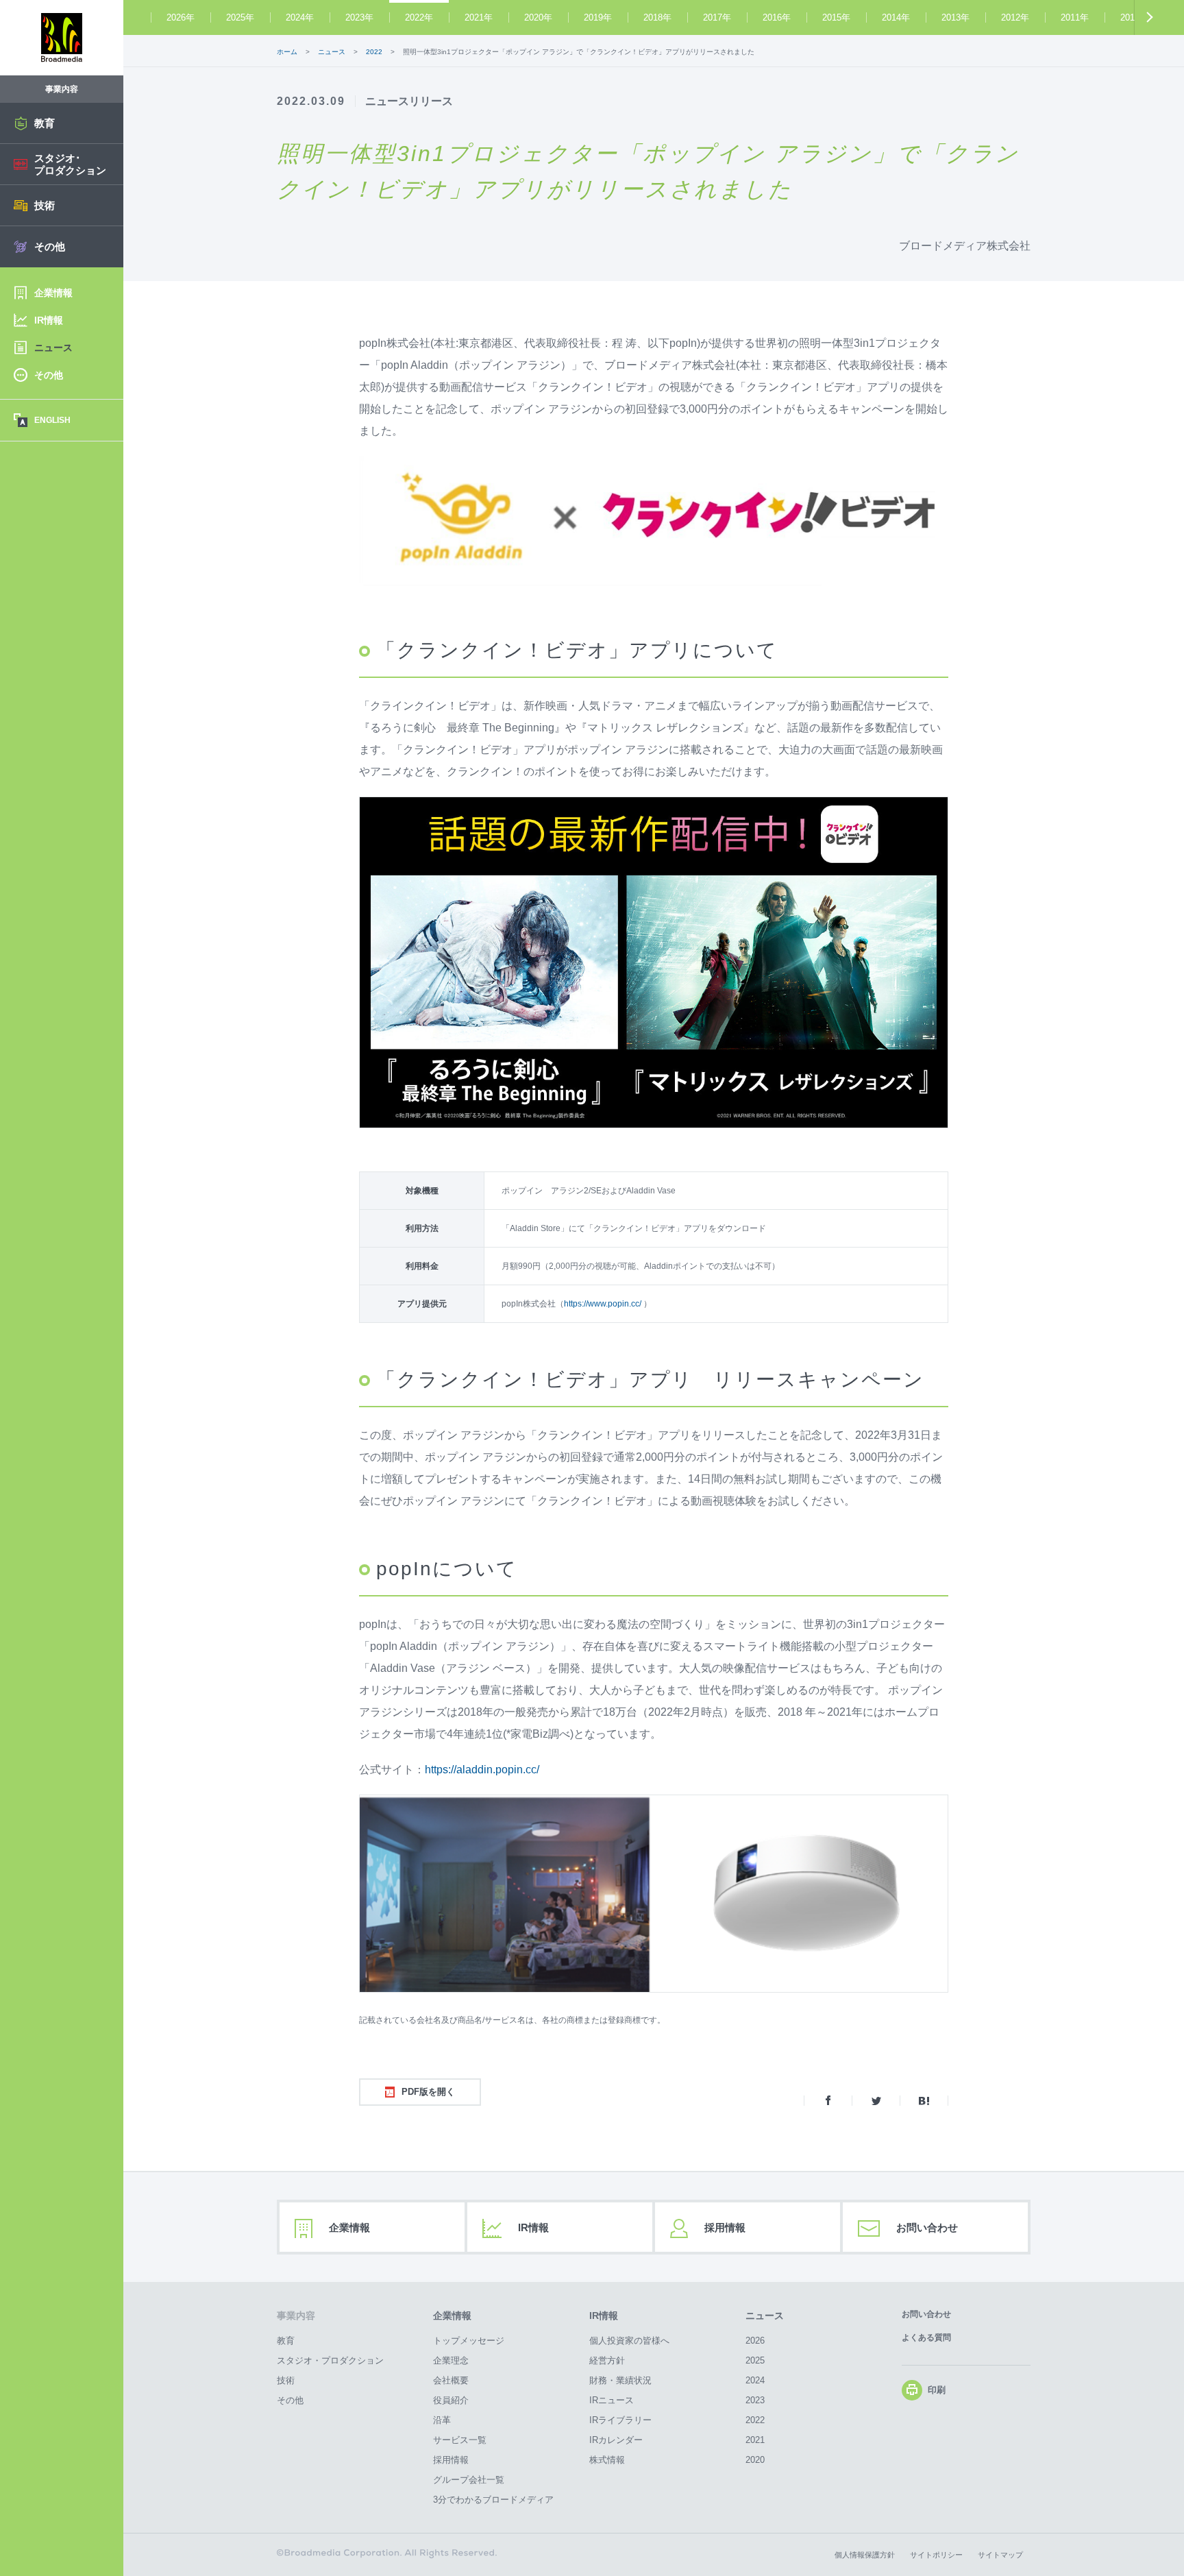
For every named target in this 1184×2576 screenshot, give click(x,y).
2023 (755, 2400)
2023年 (359, 17)
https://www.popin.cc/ (604, 1304)
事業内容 (296, 2316)
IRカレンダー (616, 2440)
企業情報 (349, 2227)
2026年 (181, 17)
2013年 (955, 17)
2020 (755, 2460)
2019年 (598, 17)
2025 (755, 2360)
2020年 (538, 17)
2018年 (657, 17)
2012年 (1015, 17)
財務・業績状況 (620, 2380)
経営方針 (607, 2360)
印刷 (937, 2390)
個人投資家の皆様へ (629, 2341)
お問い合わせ (927, 2227)
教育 (286, 2341)
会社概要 (451, 2380)
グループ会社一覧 (469, 2480)
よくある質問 (926, 2337)
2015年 (836, 17)
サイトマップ (1000, 2555)
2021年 (479, 17)
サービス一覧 (460, 2440)
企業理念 (451, 2360)
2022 (755, 2420)
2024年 (300, 17)
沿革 (442, 2420)
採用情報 (725, 2227)
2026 (755, 2341)
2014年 (896, 17)
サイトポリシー (936, 2555)
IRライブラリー (620, 2420)
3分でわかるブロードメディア (493, 2500)
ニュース (765, 2316)
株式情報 (607, 2460)
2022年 (419, 17)
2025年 (240, 17)
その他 (290, 2400)
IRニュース (612, 2400)
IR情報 (533, 2227)
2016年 (777, 17)
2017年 (717, 17)
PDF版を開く (428, 2092)
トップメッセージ (469, 2341)
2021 (755, 2440)
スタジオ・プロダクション (330, 2360)
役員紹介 (451, 2400)
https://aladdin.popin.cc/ (482, 1770)
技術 (286, 2380)
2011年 (1075, 17)
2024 (755, 2380)
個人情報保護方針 (865, 2555)
